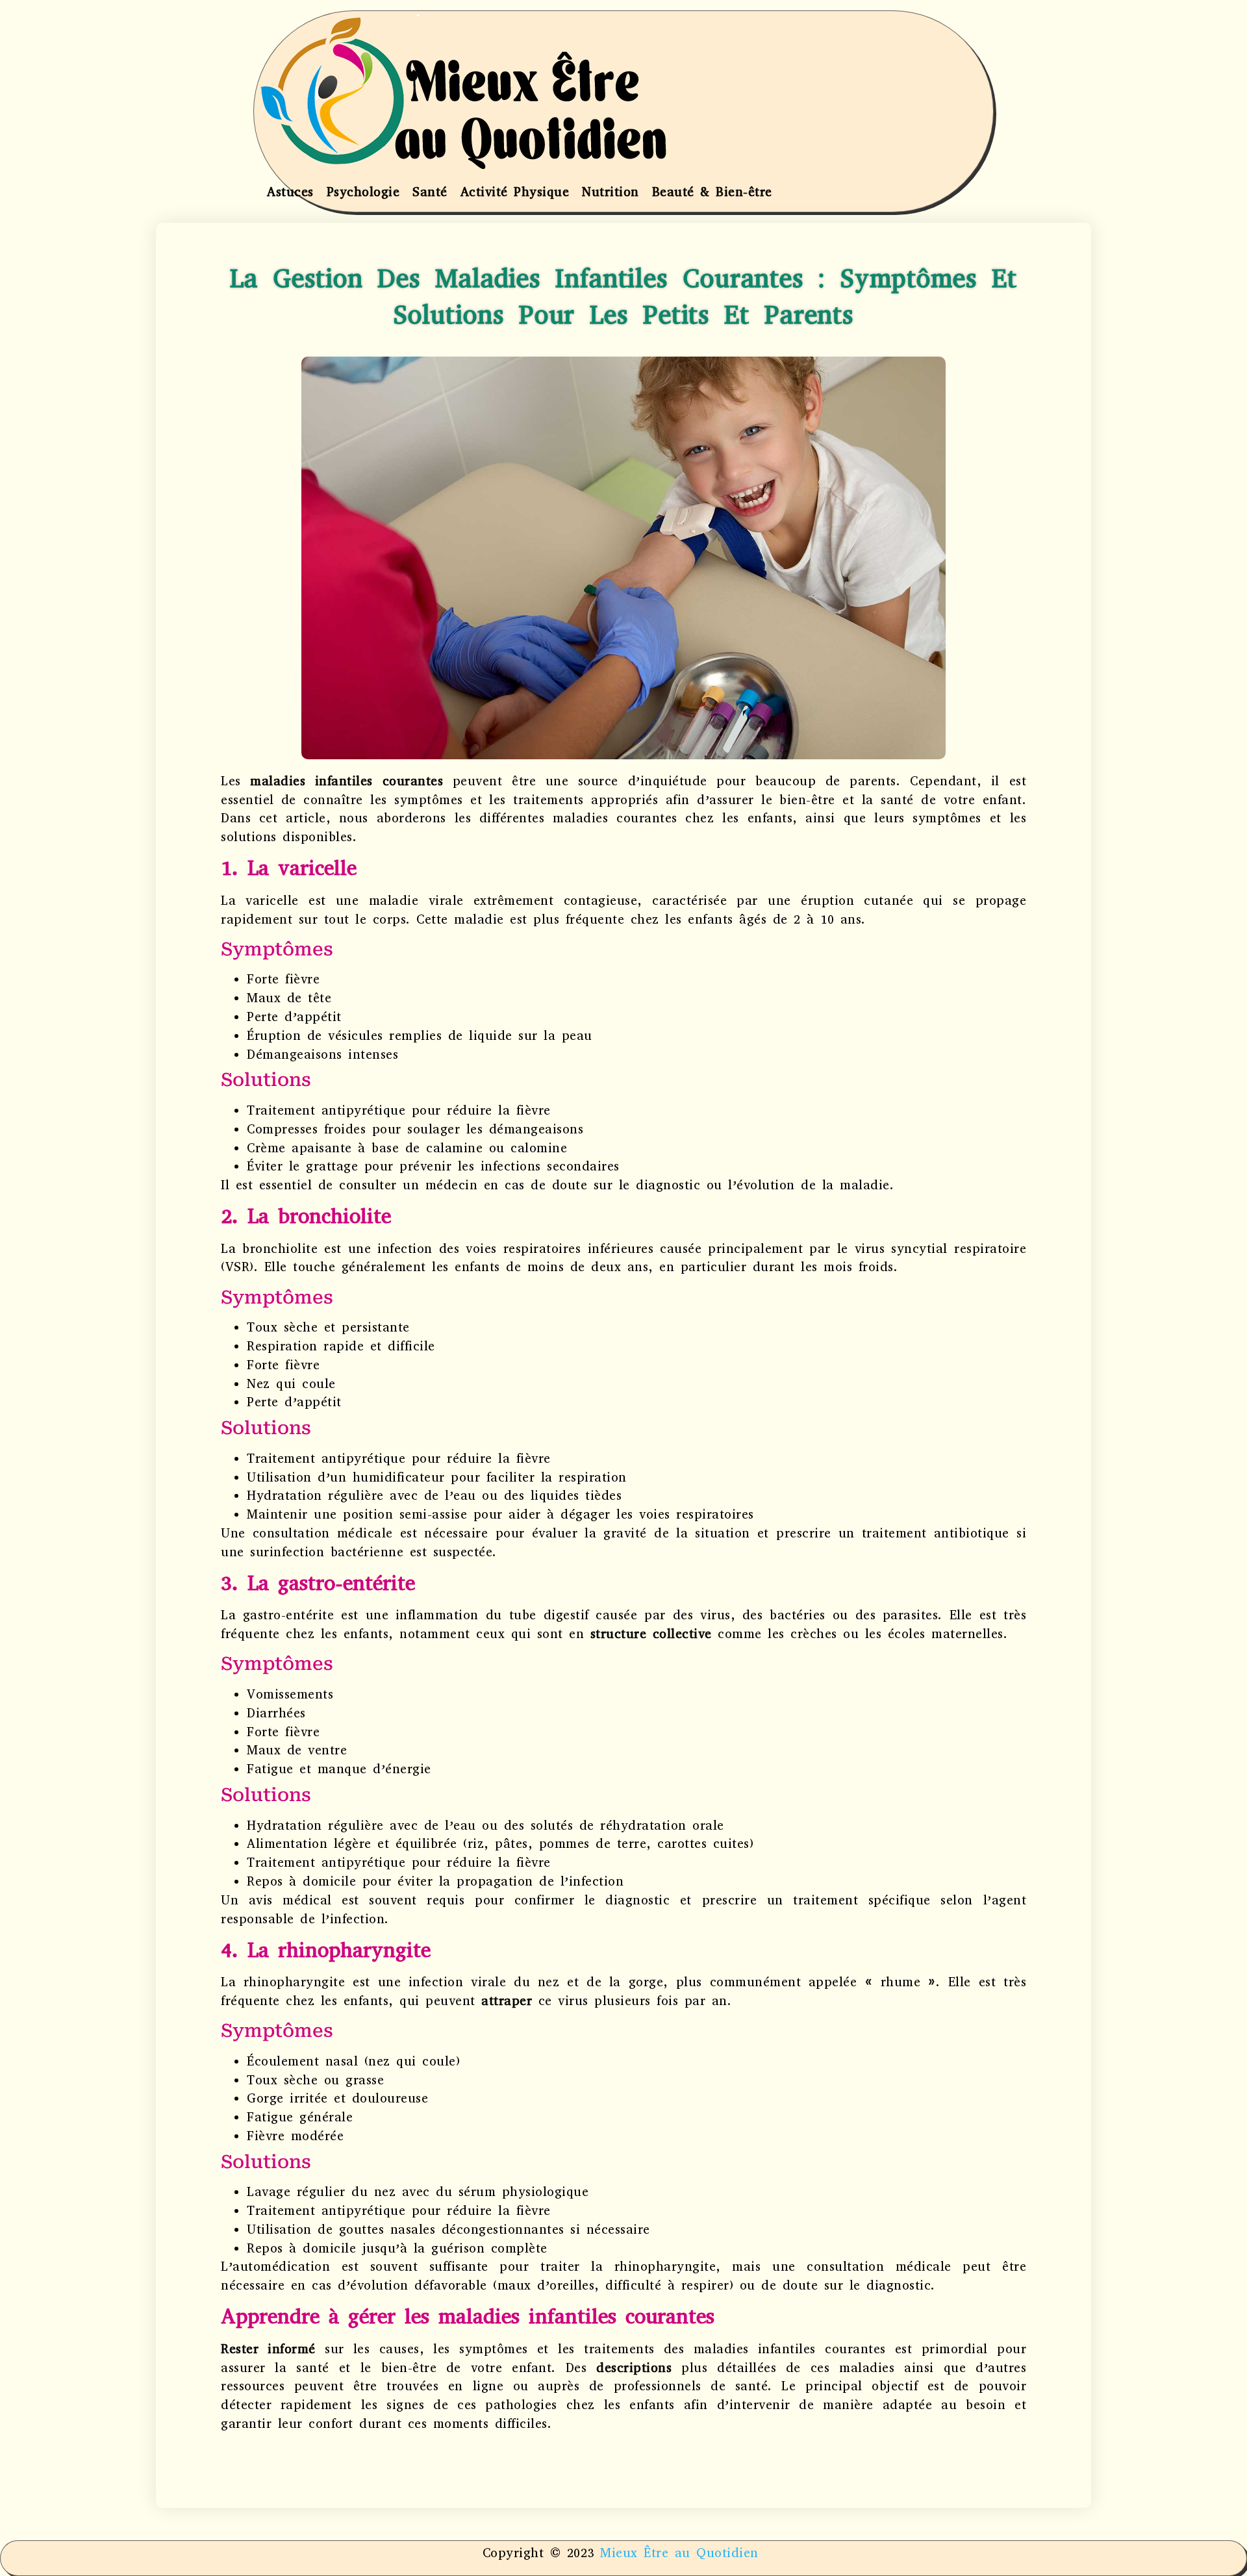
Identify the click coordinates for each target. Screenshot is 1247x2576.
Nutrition (611, 192)
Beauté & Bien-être (712, 192)
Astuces (290, 192)
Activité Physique (515, 192)
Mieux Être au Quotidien (679, 2553)
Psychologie (363, 192)
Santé (430, 192)
